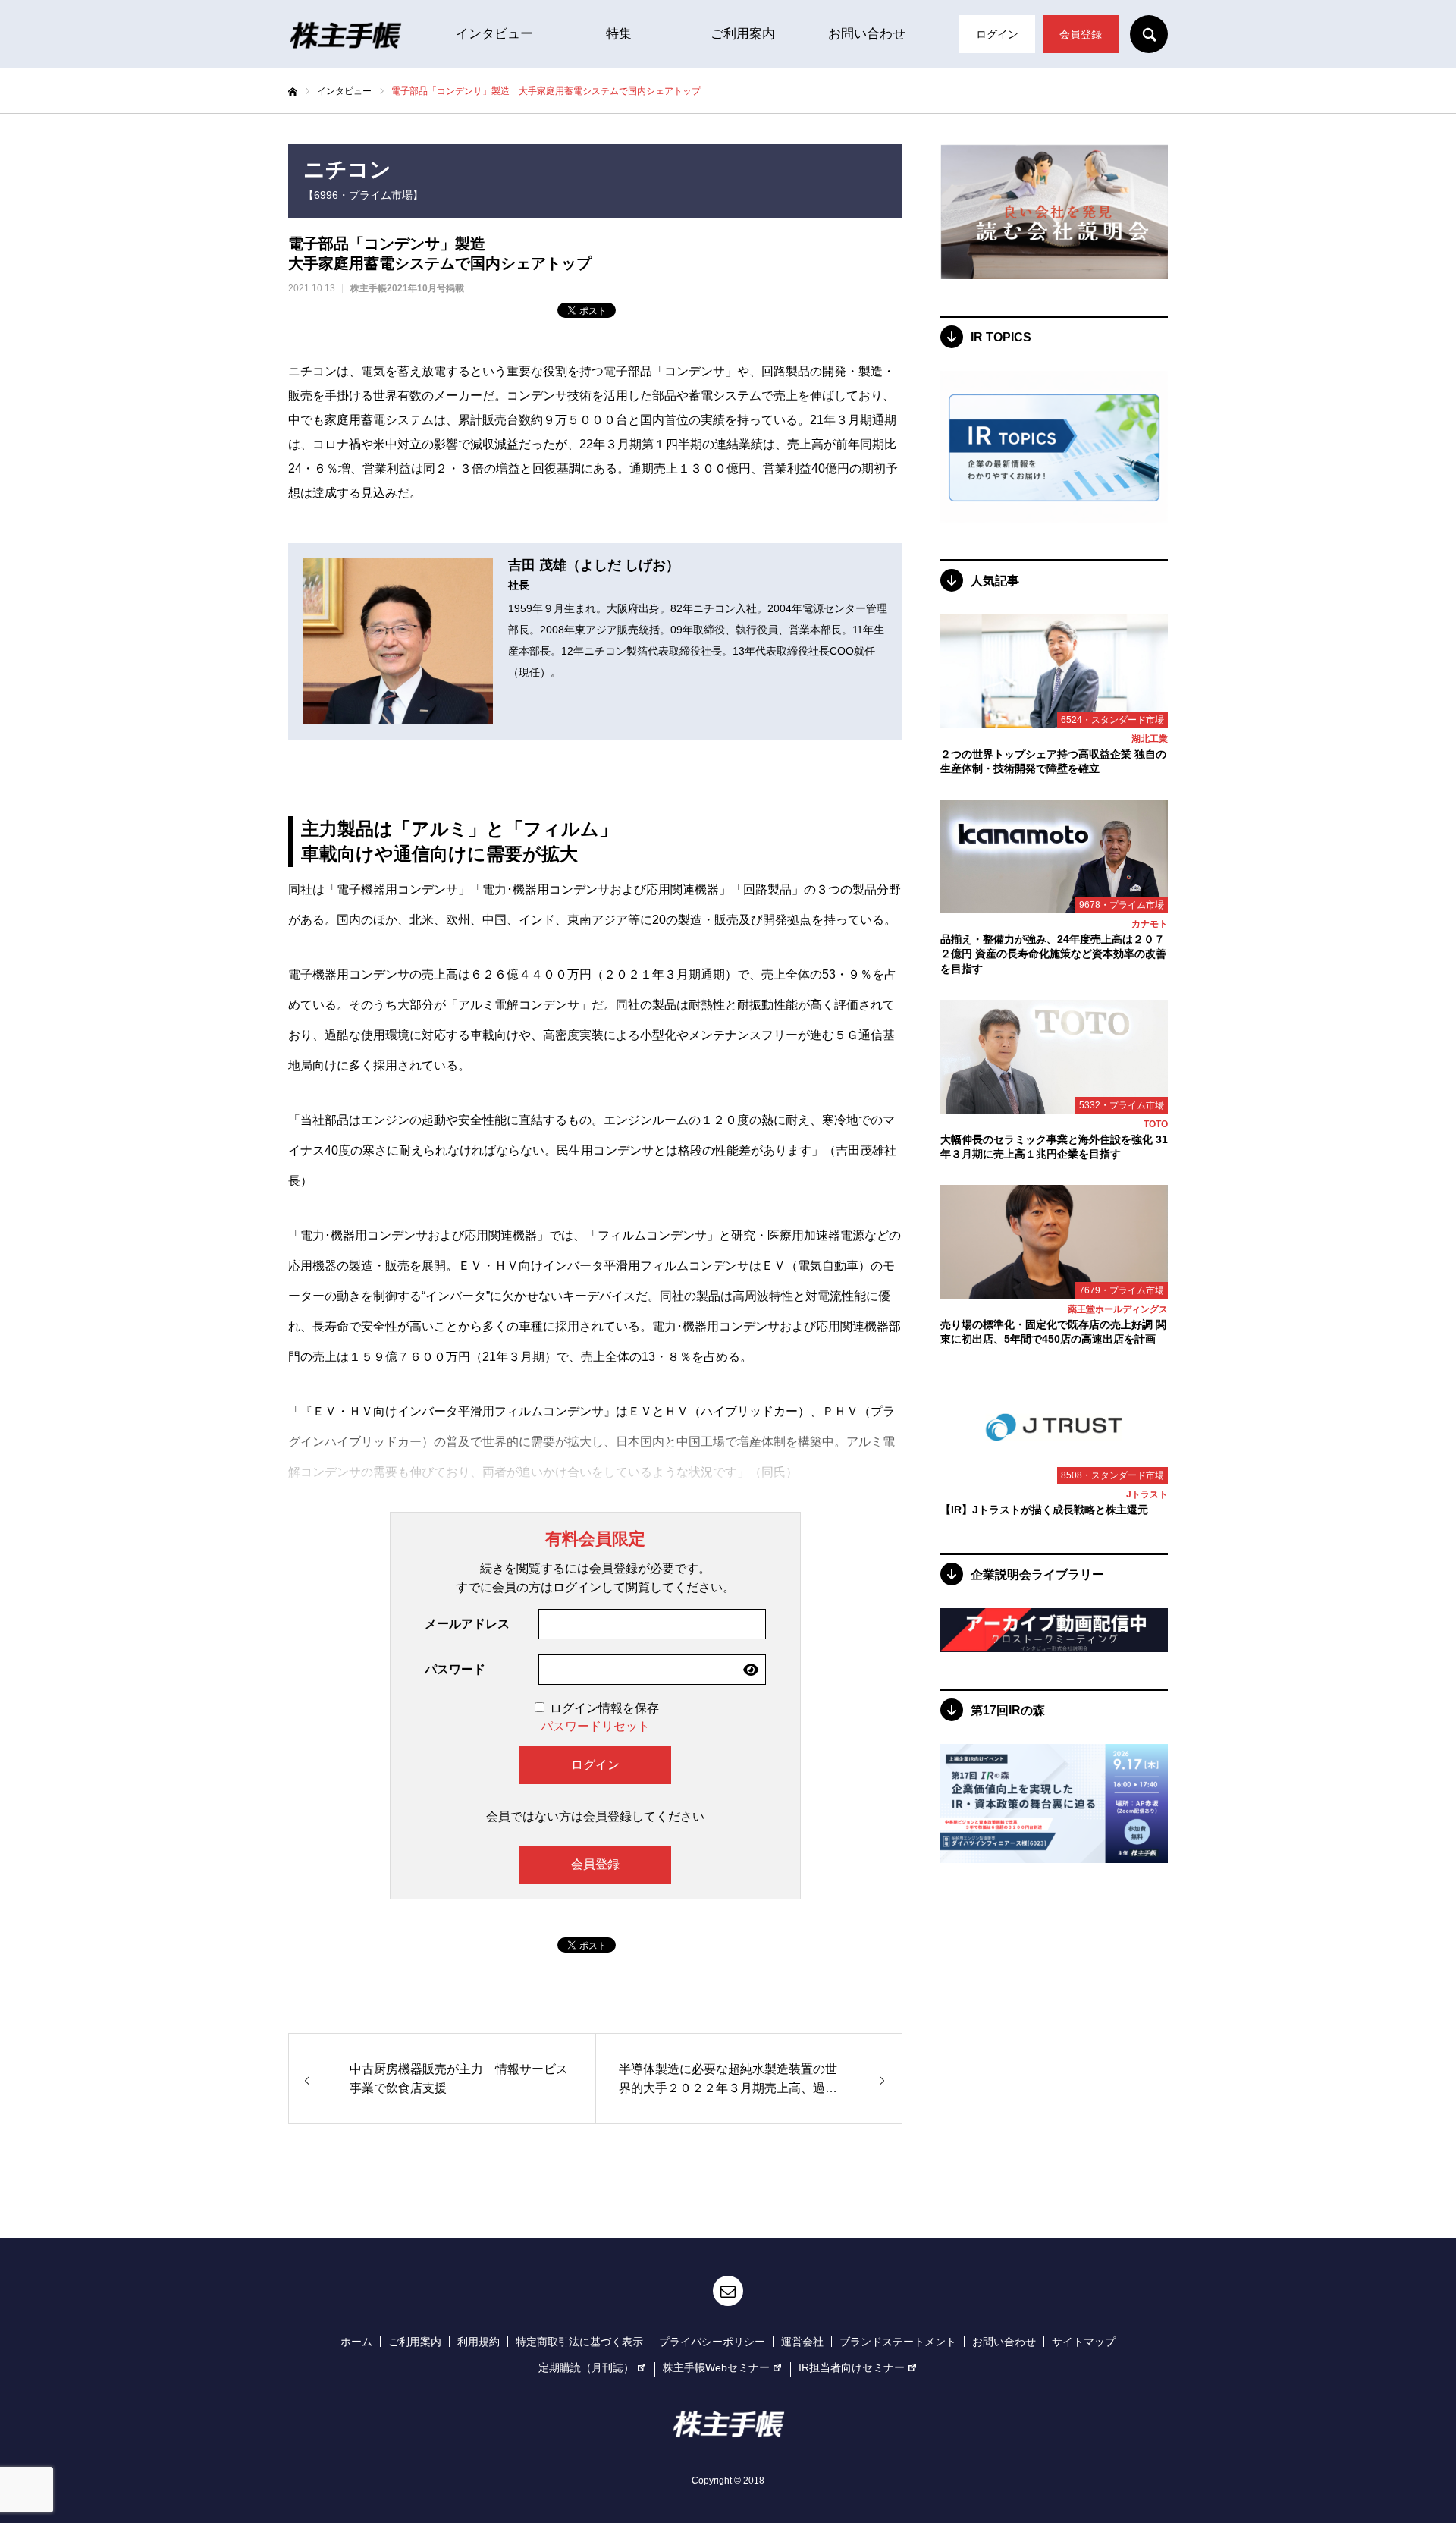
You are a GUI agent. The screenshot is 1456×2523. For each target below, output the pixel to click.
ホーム (356, 2342)
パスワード (455, 1669)
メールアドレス (467, 1624)
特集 (619, 34)
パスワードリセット (595, 1726)
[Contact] (728, 2291)
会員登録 (1081, 34)
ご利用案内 (743, 34)
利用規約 (479, 2342)
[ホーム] (293, 92)
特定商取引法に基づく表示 (579, 2342)
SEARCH (1149, 34)
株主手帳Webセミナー (716, 2367)
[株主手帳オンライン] (345, 34)
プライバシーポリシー (712, 2342)
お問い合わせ (867, 34)
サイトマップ (1084, 2342)
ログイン (997, 34)
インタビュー (494, 34)
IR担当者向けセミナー (852, 2367)
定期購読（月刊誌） (586, 2367)
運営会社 (802, 2342)
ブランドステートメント (898, 2342)
